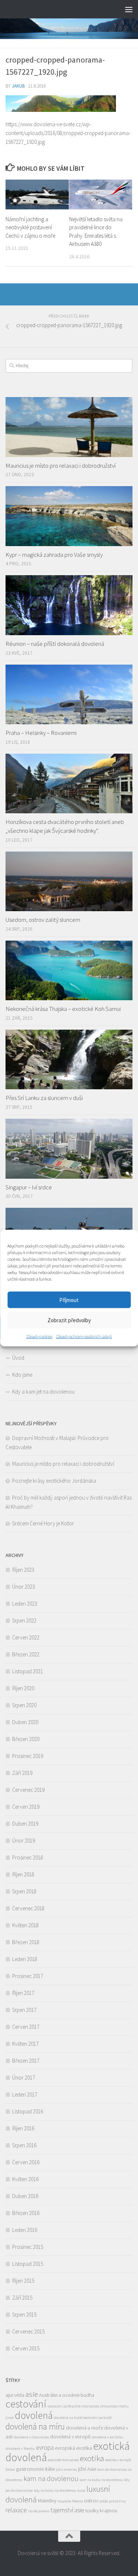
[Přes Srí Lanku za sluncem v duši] (69, 1060)
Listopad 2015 (28, 2264)
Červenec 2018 (28, 1908)
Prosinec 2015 (28, 2247)
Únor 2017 (24, 2078)
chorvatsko (90, 2406)
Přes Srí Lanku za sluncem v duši (44, 1098)
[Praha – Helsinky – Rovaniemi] (69, 695)
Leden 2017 (25, 2094)
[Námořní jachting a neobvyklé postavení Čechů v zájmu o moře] (37, 194)
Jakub (18, 86)
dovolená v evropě (70, 2437)
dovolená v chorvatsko (31, 2437)
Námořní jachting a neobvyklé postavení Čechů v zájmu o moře (30, 227)
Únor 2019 (24, 1841)
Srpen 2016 (24, 2145)
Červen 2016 (26, 2162)
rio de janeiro (39, 2511)
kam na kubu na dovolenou (101, 2480)
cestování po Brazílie (64, 2406)
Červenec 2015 (28, 2331)
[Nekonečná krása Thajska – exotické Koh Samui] (69, 971)
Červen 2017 (26, 2027)
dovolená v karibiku (107, 2437)
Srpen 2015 (24, 2315)
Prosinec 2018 (28, 1857)
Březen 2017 (26, 2061)
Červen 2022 (26, 1637)
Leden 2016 (25, 2230)
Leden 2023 (25, 1604)
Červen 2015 (26, 2348)
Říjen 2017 (23, 1993)
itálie (50, 2469)
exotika (92, 2458)
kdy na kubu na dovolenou (55, 2490)
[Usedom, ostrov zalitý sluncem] (69, 882)
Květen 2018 (25, 1925)
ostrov (91, 2501)
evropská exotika (73, 2448)
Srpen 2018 (24, 1891)
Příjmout (69, 1300)
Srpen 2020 (24, 1705)
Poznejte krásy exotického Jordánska (54, 1481)
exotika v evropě (118, 2460)
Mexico (77, 2501)
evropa (45, 2448)
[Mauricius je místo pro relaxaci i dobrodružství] (69, 427)
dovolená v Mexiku (20, 2448)
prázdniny (117, 2501)
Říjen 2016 (23, 2128)
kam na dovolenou (51, 2478)
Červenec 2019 (28, 1790)
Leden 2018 (25, 1959)
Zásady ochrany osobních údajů (84, 1336)
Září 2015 (22, 2298)
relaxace (16, 2510)
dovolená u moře (84, 2428)
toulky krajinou (101, 2510)
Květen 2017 (25, 2044)
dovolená (34, 2415)
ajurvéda (15, 2395)
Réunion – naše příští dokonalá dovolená (55, 644)
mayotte (64, 2501)
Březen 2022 (26, 1654)
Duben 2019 (25, 1824)
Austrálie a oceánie (59, 2395)
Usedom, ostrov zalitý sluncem (43, 920)
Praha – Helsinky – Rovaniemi (41, 733)
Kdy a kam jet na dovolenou (43, 1392)
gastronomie (30, 2469)
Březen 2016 (26, 2213)
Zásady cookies (39, 1336)
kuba (81, 2490)
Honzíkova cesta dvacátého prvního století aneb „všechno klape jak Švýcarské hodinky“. (65, 826)
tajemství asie (67, 2510)
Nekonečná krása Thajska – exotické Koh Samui (63, 1009)
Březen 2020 (26, 1739)
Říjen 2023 (23, 1570)
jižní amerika (66, 2469)
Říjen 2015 (23, 2281)
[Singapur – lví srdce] (69, 1149)
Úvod (18, 1358)
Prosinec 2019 (28, 1756)
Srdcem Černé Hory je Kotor (43, 1523)
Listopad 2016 (28, 2111)
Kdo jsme (22, 1375)
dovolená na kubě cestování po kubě (83, 2418)
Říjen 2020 (23, 1688)
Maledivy (47, 2501)
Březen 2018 (26, 1942)
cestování (26, 2404)
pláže (104, 2501)
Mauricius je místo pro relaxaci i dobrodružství (61, 466)
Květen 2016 (25, 2179)
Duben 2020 (25, 1722)
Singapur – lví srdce (29, 1187)
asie (32, 2394)
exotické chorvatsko (63, 2460)
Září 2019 (22, 1773)
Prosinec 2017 (28, 1976)
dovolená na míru (35, 2426)
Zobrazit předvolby (69, 1320)
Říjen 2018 (23, 1874)
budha (87, 2395)
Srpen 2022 (24, 1620)
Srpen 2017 (24, 2010)
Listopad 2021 (28, 1671)
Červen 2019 (26, 1807)
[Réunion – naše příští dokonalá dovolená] (69, 605)
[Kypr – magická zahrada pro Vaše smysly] (69, 516)
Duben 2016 (25, 2196)
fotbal (10, 2469)
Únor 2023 (24, 1587)
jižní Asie (87, 2469)
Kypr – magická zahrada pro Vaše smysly (54, 555)
